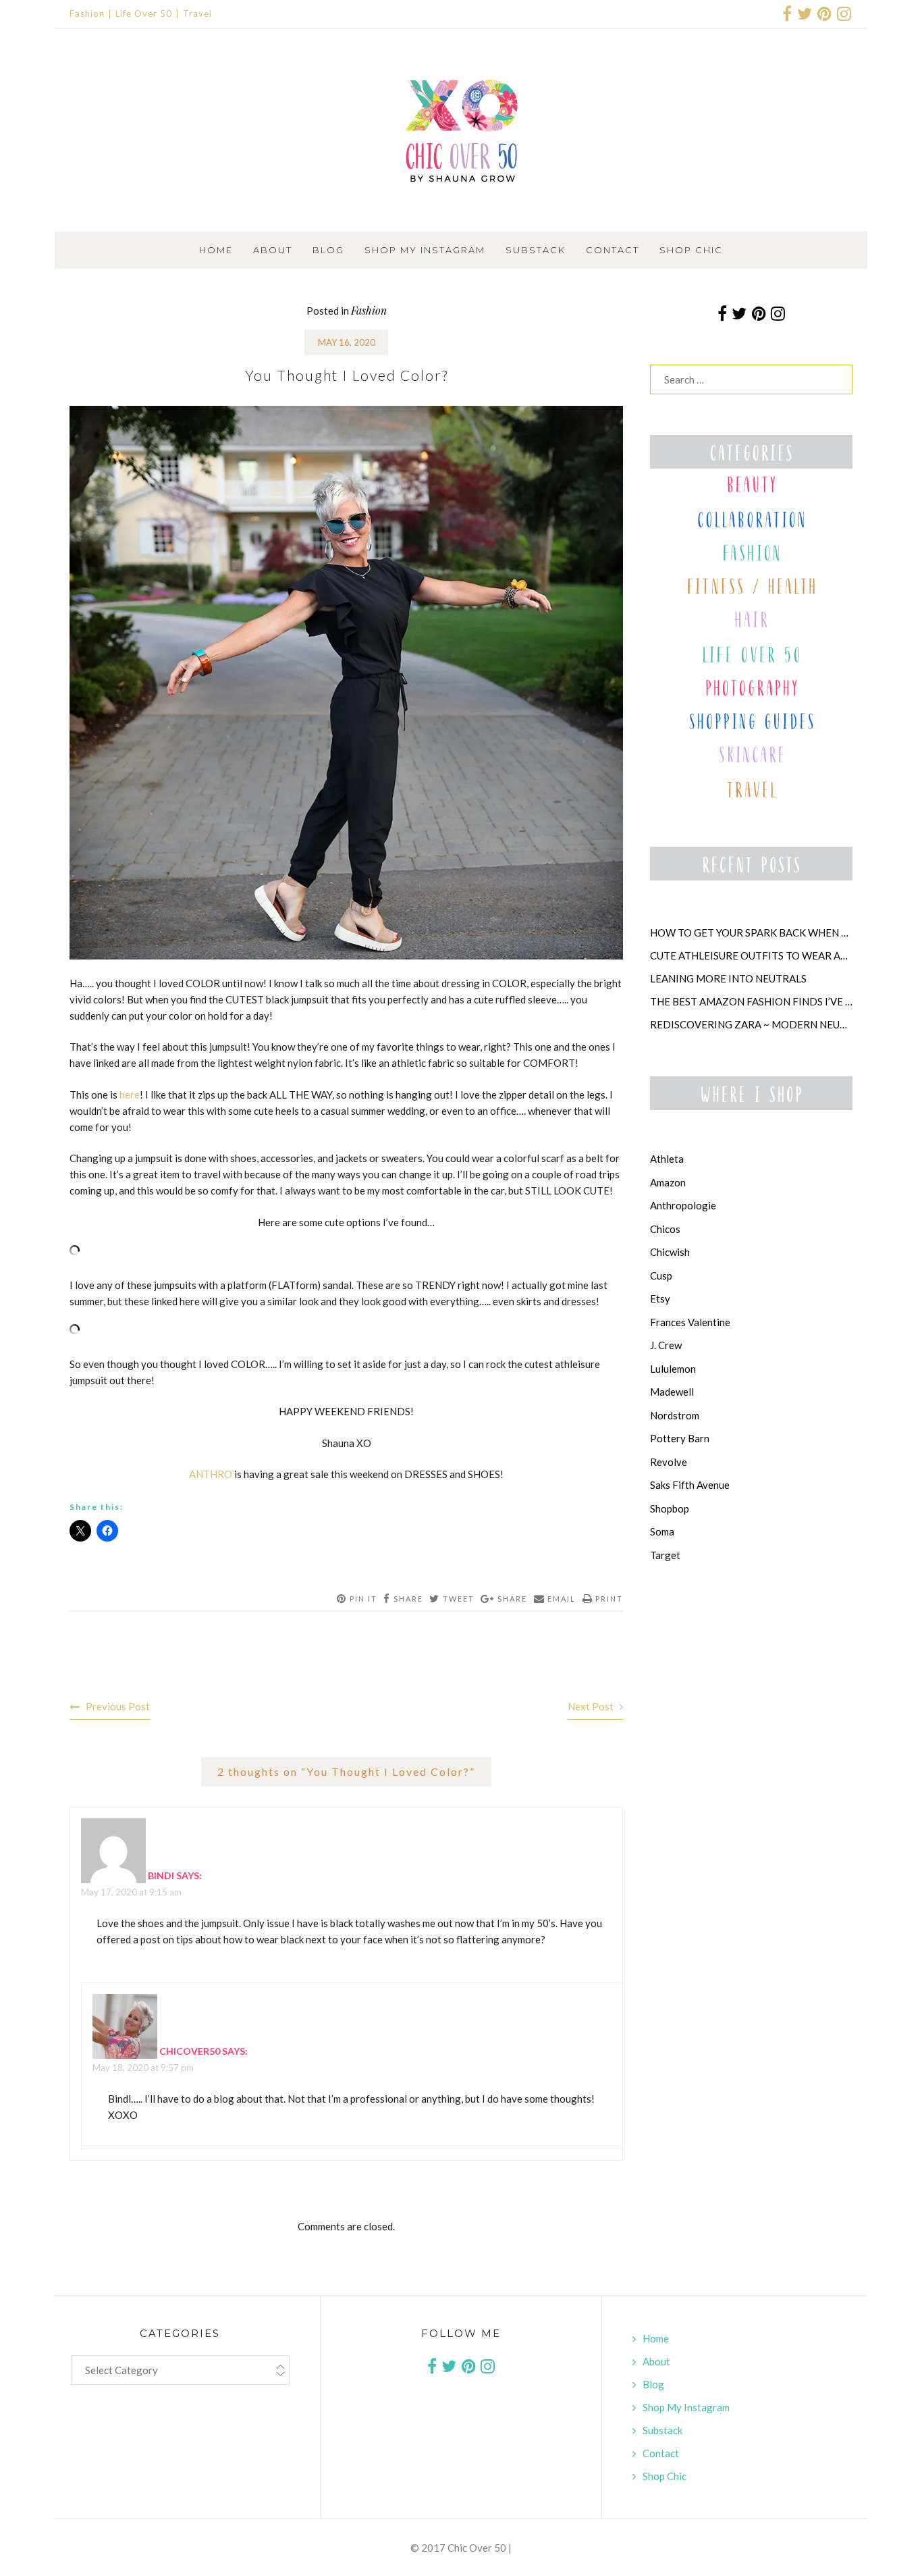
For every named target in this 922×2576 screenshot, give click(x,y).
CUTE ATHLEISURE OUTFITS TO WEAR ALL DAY (751, 955)
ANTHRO (211, 1474)
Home (216, 250)
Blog (328, 250)
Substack (536, 250)
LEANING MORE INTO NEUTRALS (728, 978)
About (273, 250)
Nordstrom (675, 1415)
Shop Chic (691, 250)
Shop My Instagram (425, 250)
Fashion (87, 14)
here (130, 1095)
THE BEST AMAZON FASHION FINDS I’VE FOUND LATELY (751, 1001)
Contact (613, 250)
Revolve (669, 1462)
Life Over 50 (144, 14)
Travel (197, 14)
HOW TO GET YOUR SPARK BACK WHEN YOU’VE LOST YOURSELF (751, 932)
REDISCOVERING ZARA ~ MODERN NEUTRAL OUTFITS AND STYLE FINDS (751, 1024)
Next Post (591, 1706)
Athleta (667, 1159)
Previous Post (118, 1706)
